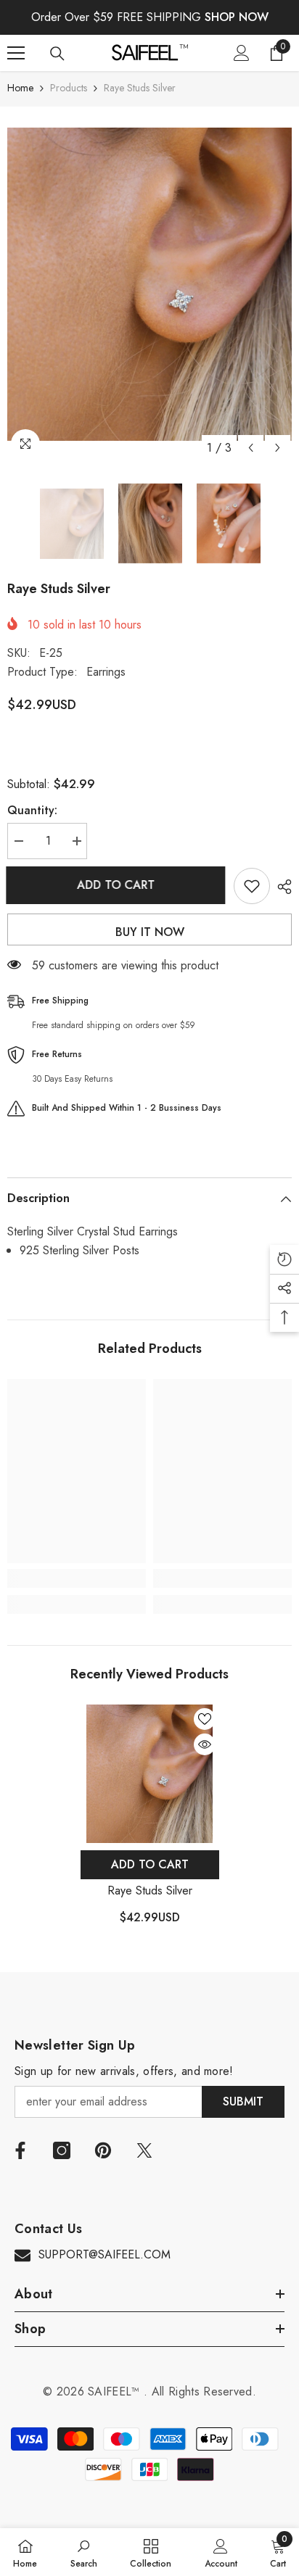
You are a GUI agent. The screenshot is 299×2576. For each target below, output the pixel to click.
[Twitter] (144, 2150)
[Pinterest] (103, 2150)
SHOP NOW (237, 17)
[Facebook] (20, 2150)
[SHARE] (281, 887)
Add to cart (117, 885)
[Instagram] (62, 2150)
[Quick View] (205, 1744)
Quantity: (32, 810)
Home (20, 88)
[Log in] (242, 53)
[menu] (16, 53)
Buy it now (150, 932)
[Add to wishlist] (252, 886)
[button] (251, 448)
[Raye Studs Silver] (150, 1774)
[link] (77, 1578)
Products (69, 88)
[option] (149, 284)
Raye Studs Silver (150, 1890)
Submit (243, 2101)
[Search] (57, 54)
